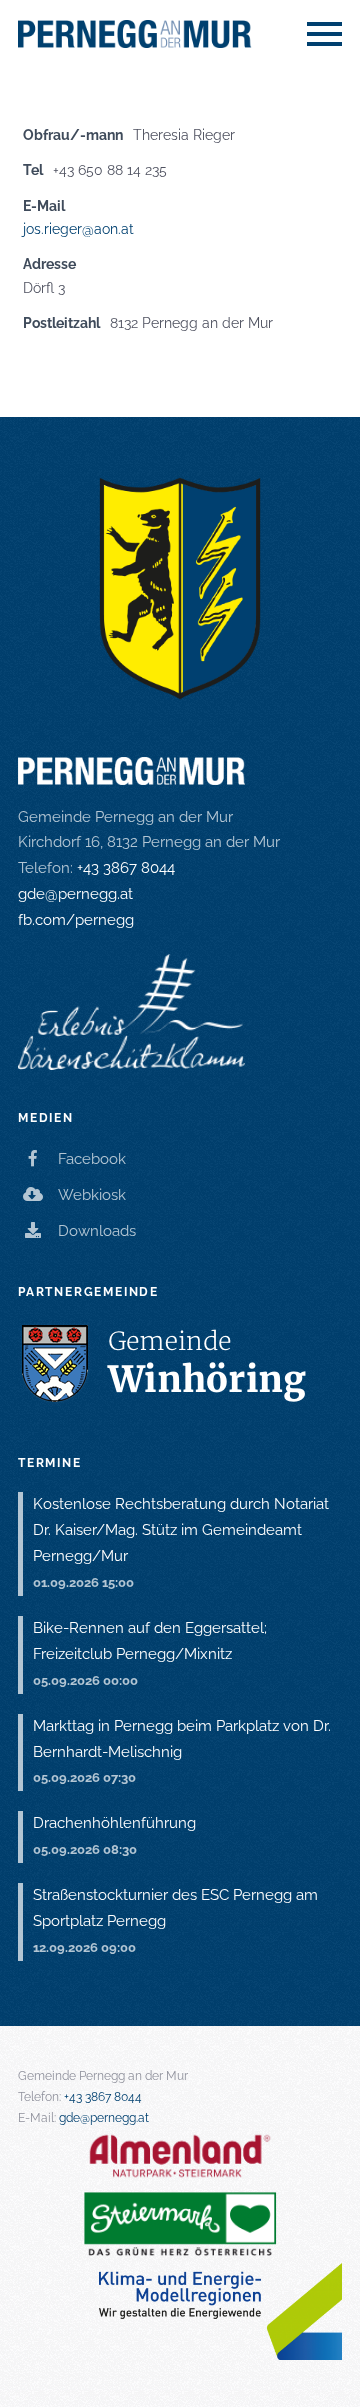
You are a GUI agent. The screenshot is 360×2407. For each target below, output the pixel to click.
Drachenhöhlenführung (114, 1823)
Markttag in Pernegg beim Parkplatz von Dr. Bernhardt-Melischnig (182, 1739)
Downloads (97, 1231)
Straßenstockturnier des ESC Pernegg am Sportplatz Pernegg (175, 1908)
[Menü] (324, 28)
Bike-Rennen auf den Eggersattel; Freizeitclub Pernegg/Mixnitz (150, 1641)
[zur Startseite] (180, 34)
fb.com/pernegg (76, 920)
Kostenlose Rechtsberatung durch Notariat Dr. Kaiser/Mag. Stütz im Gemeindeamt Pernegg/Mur (181, 1530)
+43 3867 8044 (126, 868)
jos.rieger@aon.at (78, 229)
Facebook (92, 1159)
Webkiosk (92, 1195)
